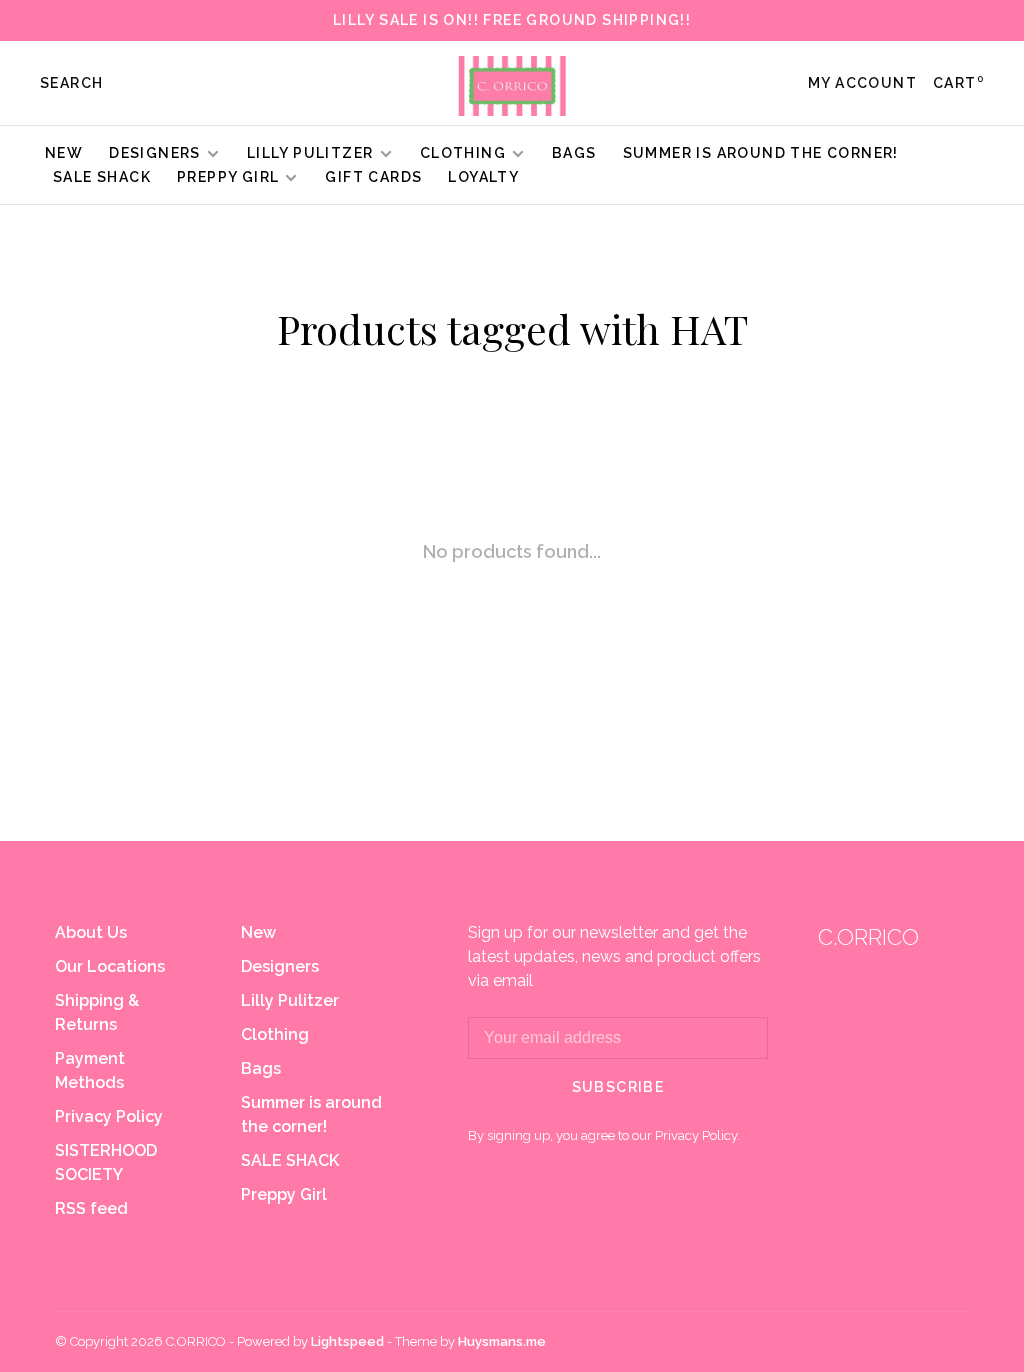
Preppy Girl (228, 177)
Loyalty (483, 177)
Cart (958, 83)
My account (862, 83)
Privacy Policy (109, 1116)
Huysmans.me (502, 1341)
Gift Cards (373, 177)
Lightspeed (347, 1341)
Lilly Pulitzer (312, 153)
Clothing (463, 153)
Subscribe (618, 1087)
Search (71, 83)
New (64, 153)
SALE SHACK (102, 177)
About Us (91, 932)
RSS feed (91, 1208)
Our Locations (110, 966)
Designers (155, 153)
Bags (574, 153)
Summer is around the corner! (761, 153)
